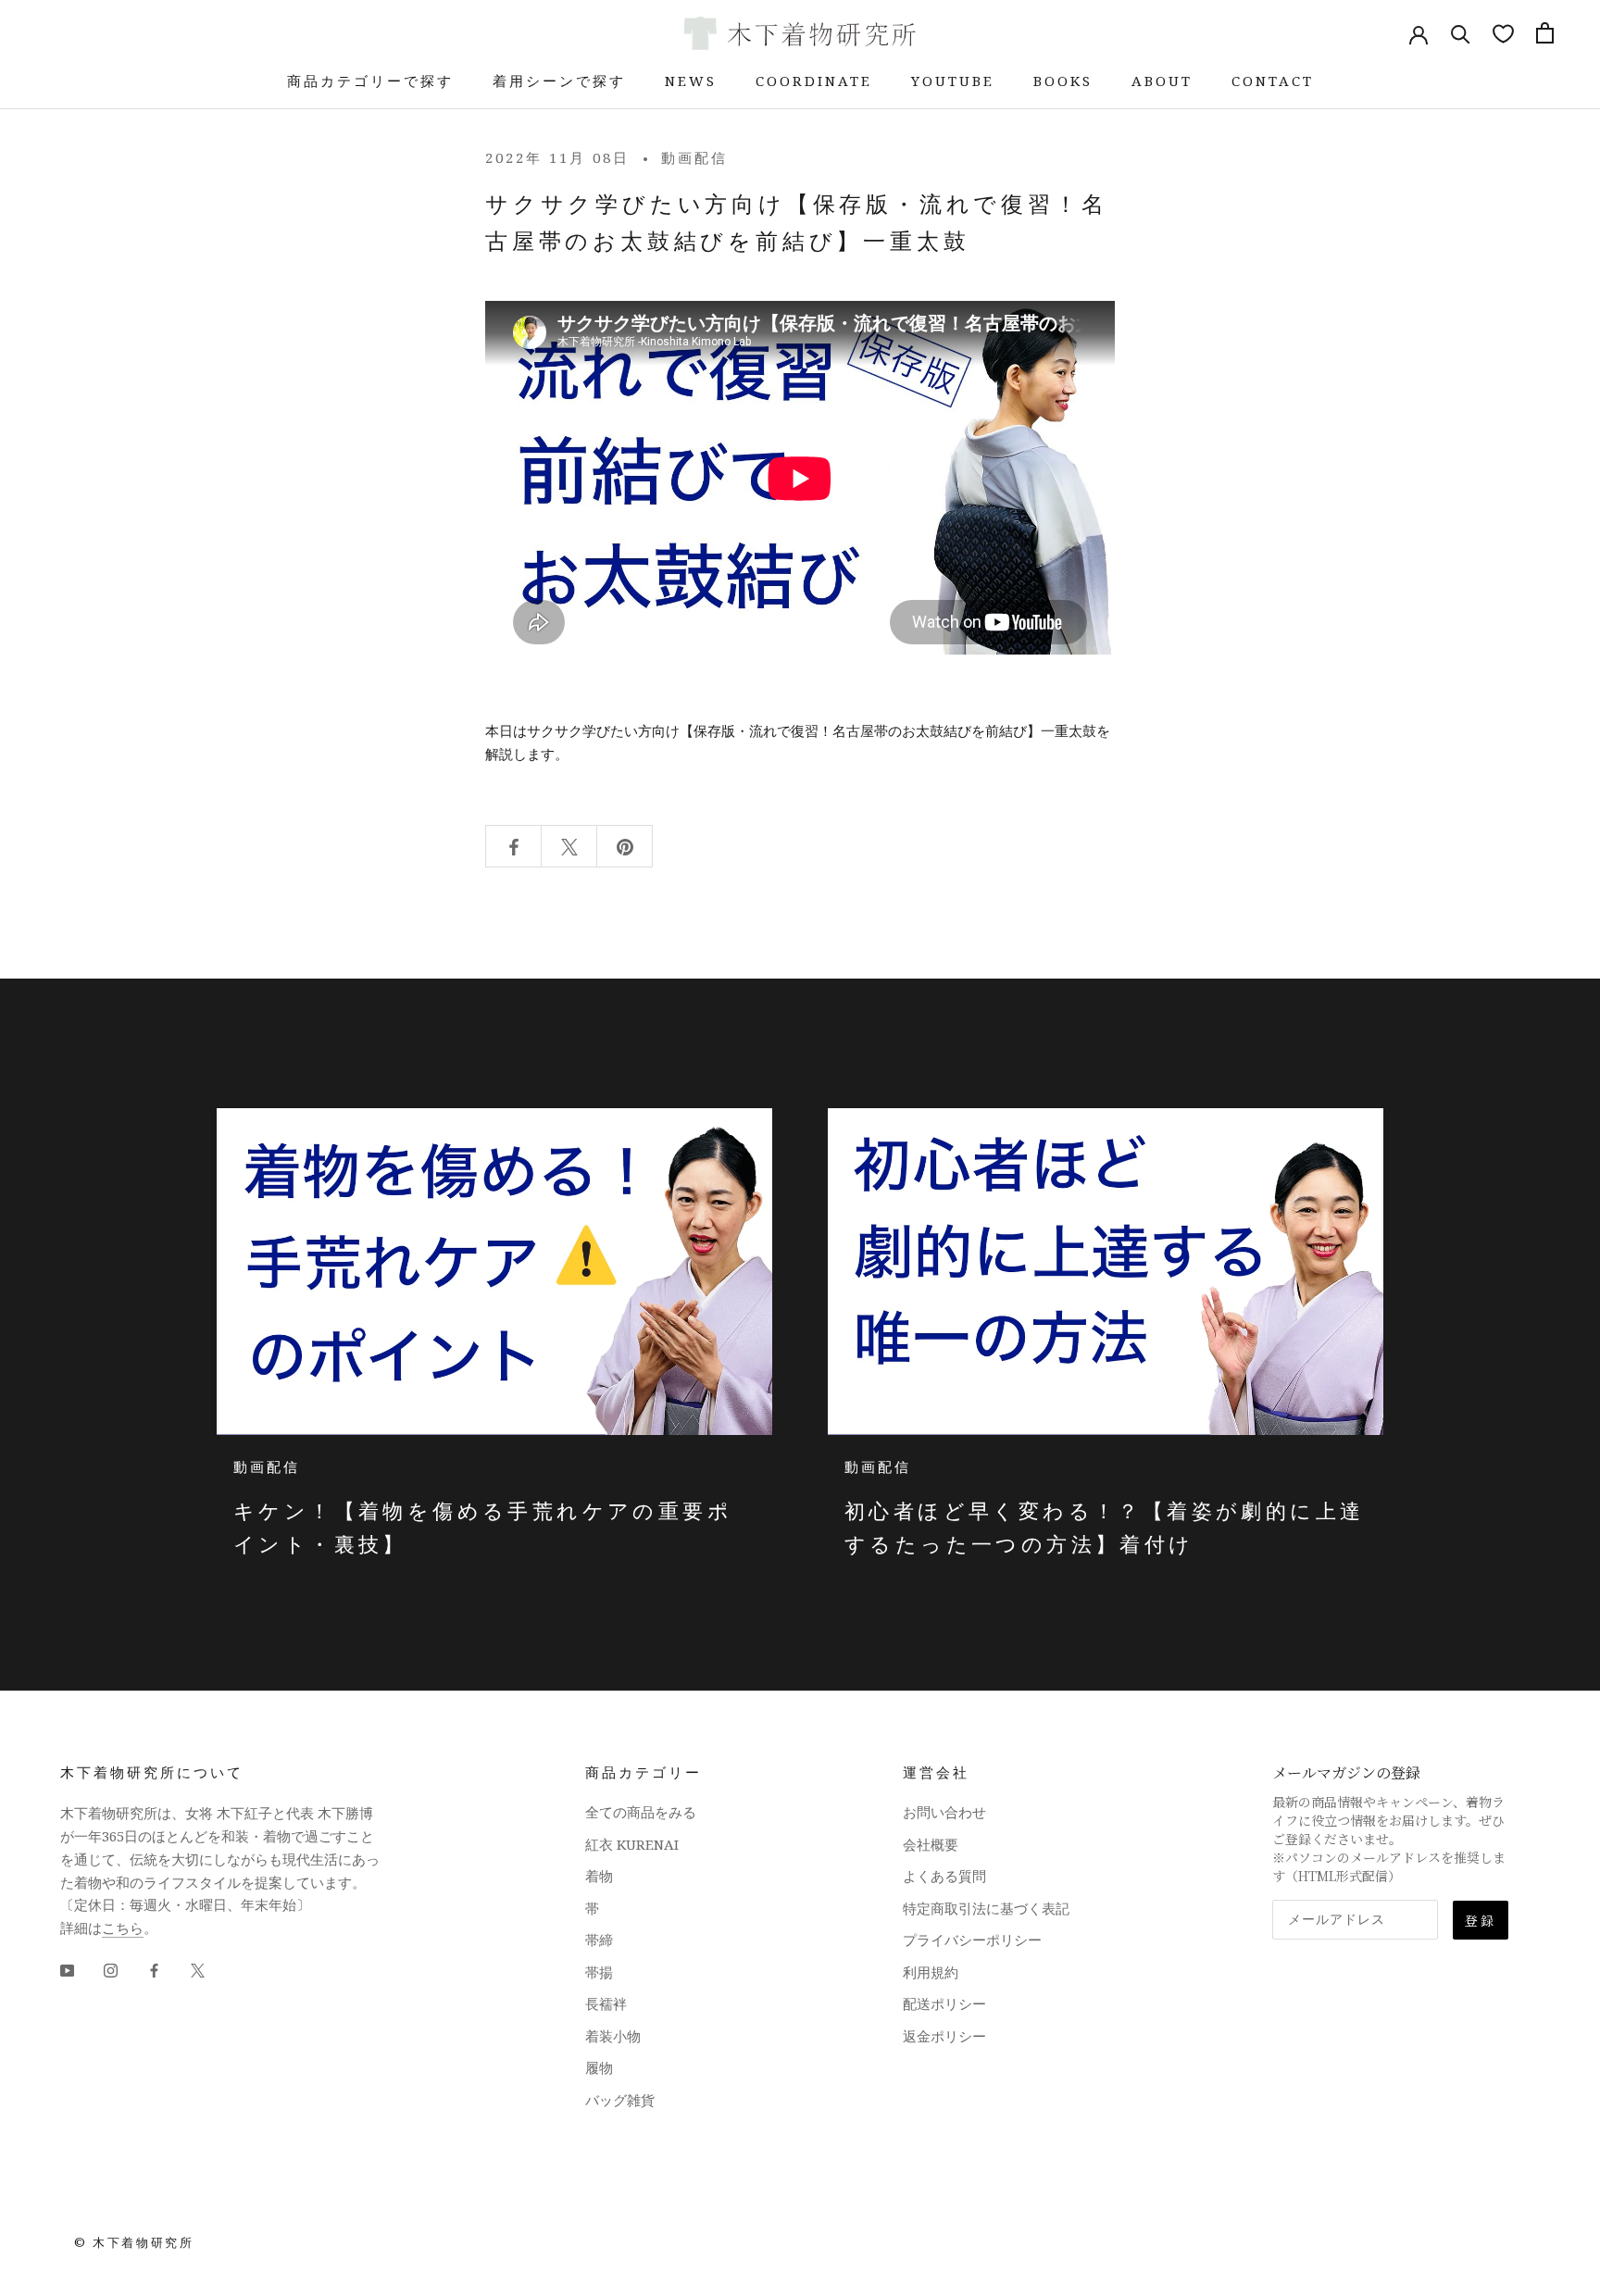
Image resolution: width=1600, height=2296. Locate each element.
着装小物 (613, 2036)
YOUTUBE (953, 81)
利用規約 (931, 1972)
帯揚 (599, 1972)
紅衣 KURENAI (632, 1844)
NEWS (691, 81)
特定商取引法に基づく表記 (986, 1908)
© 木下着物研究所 (134, 2242)
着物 (599, 1876)
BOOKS (1063, 81)
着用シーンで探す (559, 81)
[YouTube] (67, 1970)
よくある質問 (944, 1876)
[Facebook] (154, 1970)
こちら (123, 1928)
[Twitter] (198, 1970)
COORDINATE (814, 81)
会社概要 (931, 1844)
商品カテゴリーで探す (370, 81)
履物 (599, 2067)
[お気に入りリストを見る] (1503, 33)
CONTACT (1273, 81)
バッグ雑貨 (620, 2100)
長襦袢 (606, 2003)
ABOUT (1162, 81)
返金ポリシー (944, 2036)
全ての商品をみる (641, 1812)
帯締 (599, 1940)
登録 (1481, 1920)
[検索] (1461, 33)
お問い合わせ (944, 1812)
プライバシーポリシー (972, 1940)
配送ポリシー (944, 2003)
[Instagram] (111, 1970)
